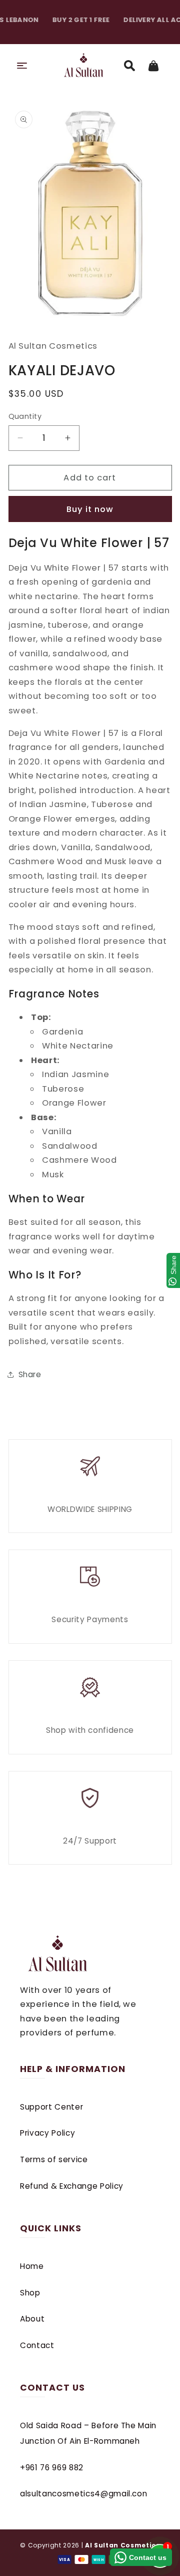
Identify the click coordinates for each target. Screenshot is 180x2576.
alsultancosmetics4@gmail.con (83, 2494)
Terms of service (54, 2159)
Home (32, 2266)
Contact (37, 2345)
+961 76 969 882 (52, 2468)
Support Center (51, 2107)
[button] (22, 66)
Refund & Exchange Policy (72, 2186)
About (32, 2319)
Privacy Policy (47, 2133)
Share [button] (30, 1374)
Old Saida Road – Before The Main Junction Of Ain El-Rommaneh (88, 2433)
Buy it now (90, 509)
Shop (30, 2293)
